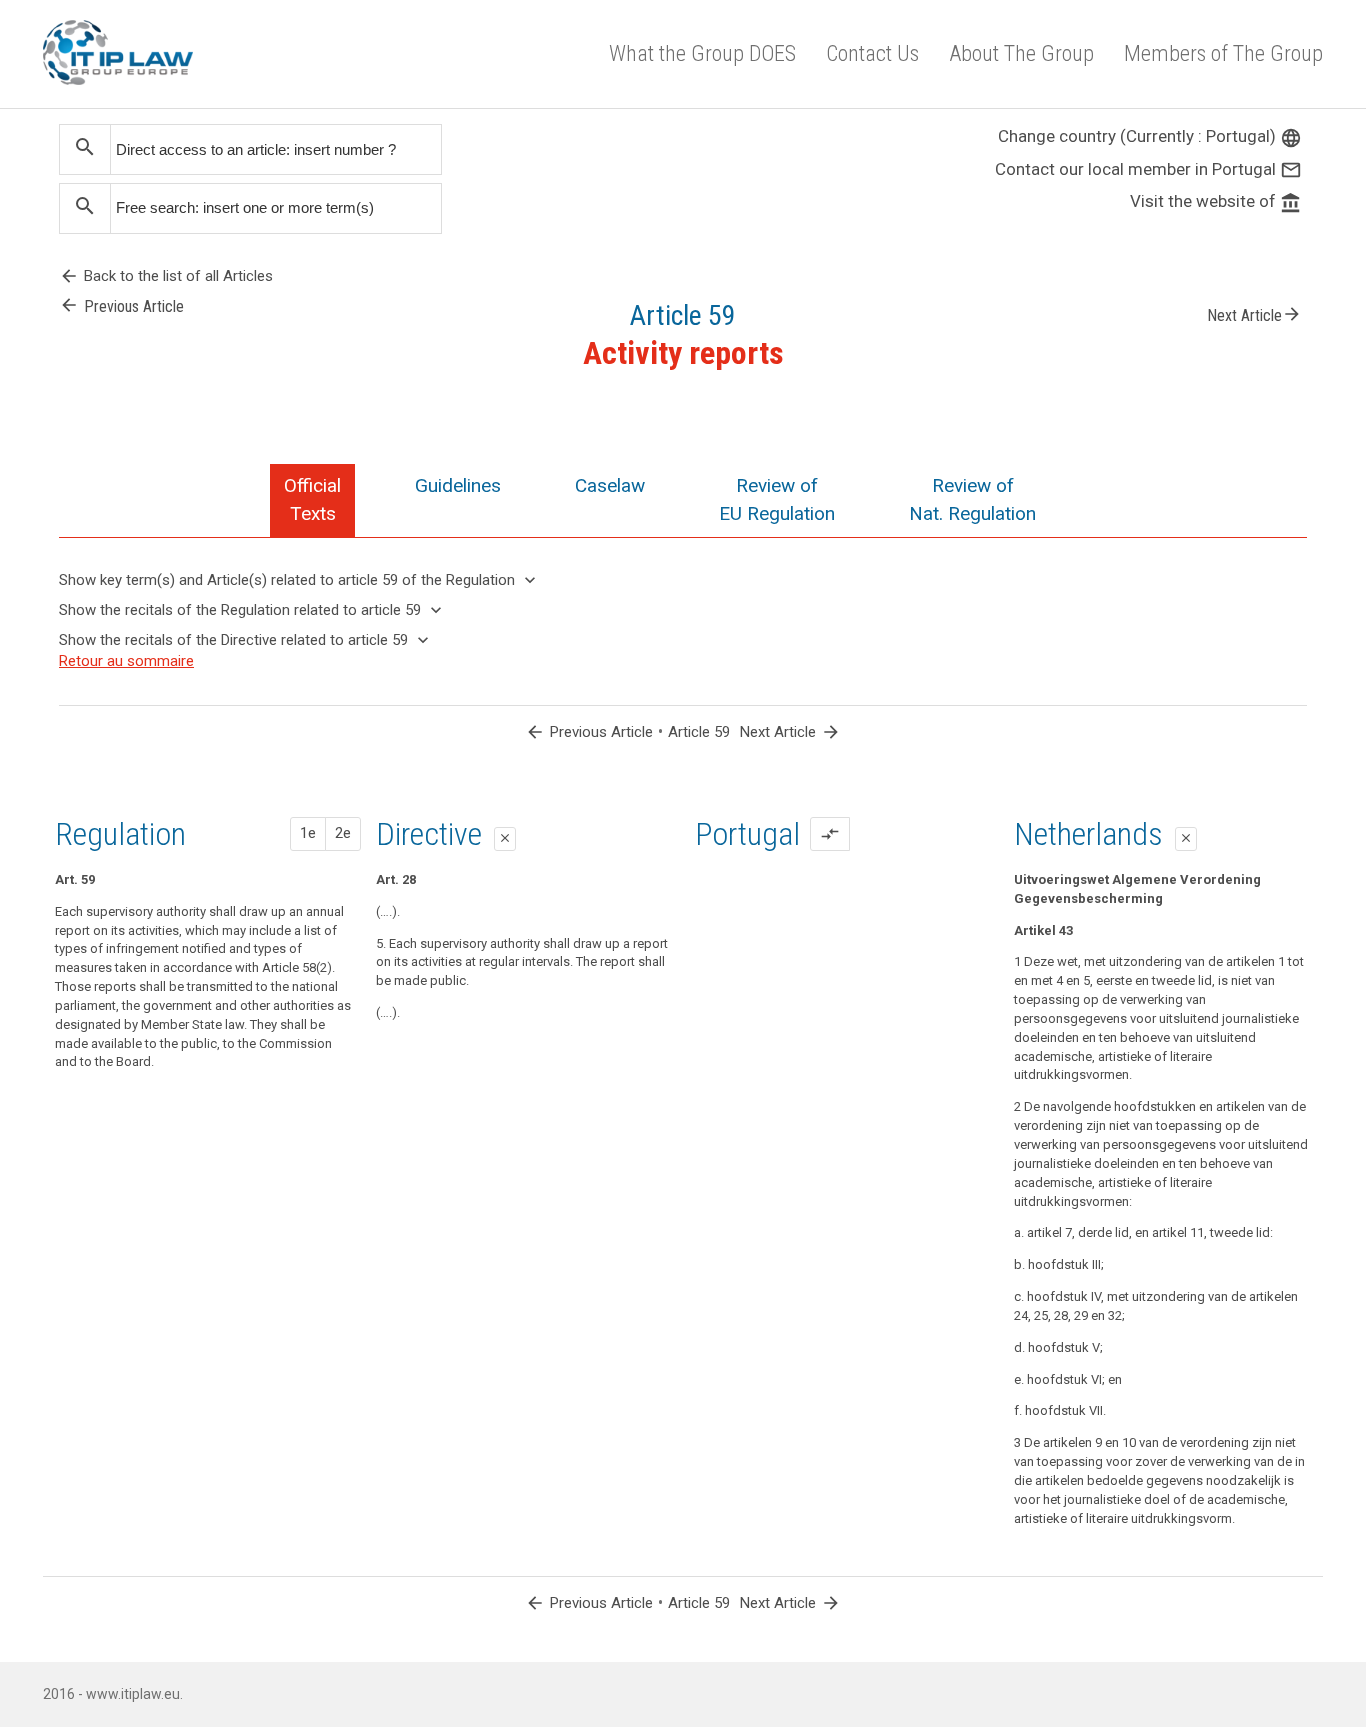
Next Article (1254, 314)
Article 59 (699, 732)
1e (308, 833)
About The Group (1021, 53)
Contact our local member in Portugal (1148, 169)
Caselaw (610, 485)
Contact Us (872, 53)
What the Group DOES (702, 53)
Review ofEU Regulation (777, 499)
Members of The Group (1223, 53)
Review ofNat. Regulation (972, 499)
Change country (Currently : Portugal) (1150, 136)
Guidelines (458, 485)
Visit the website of (1216, 201)
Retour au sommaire (126, 661)
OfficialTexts (312, 499)
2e (343, 833)
